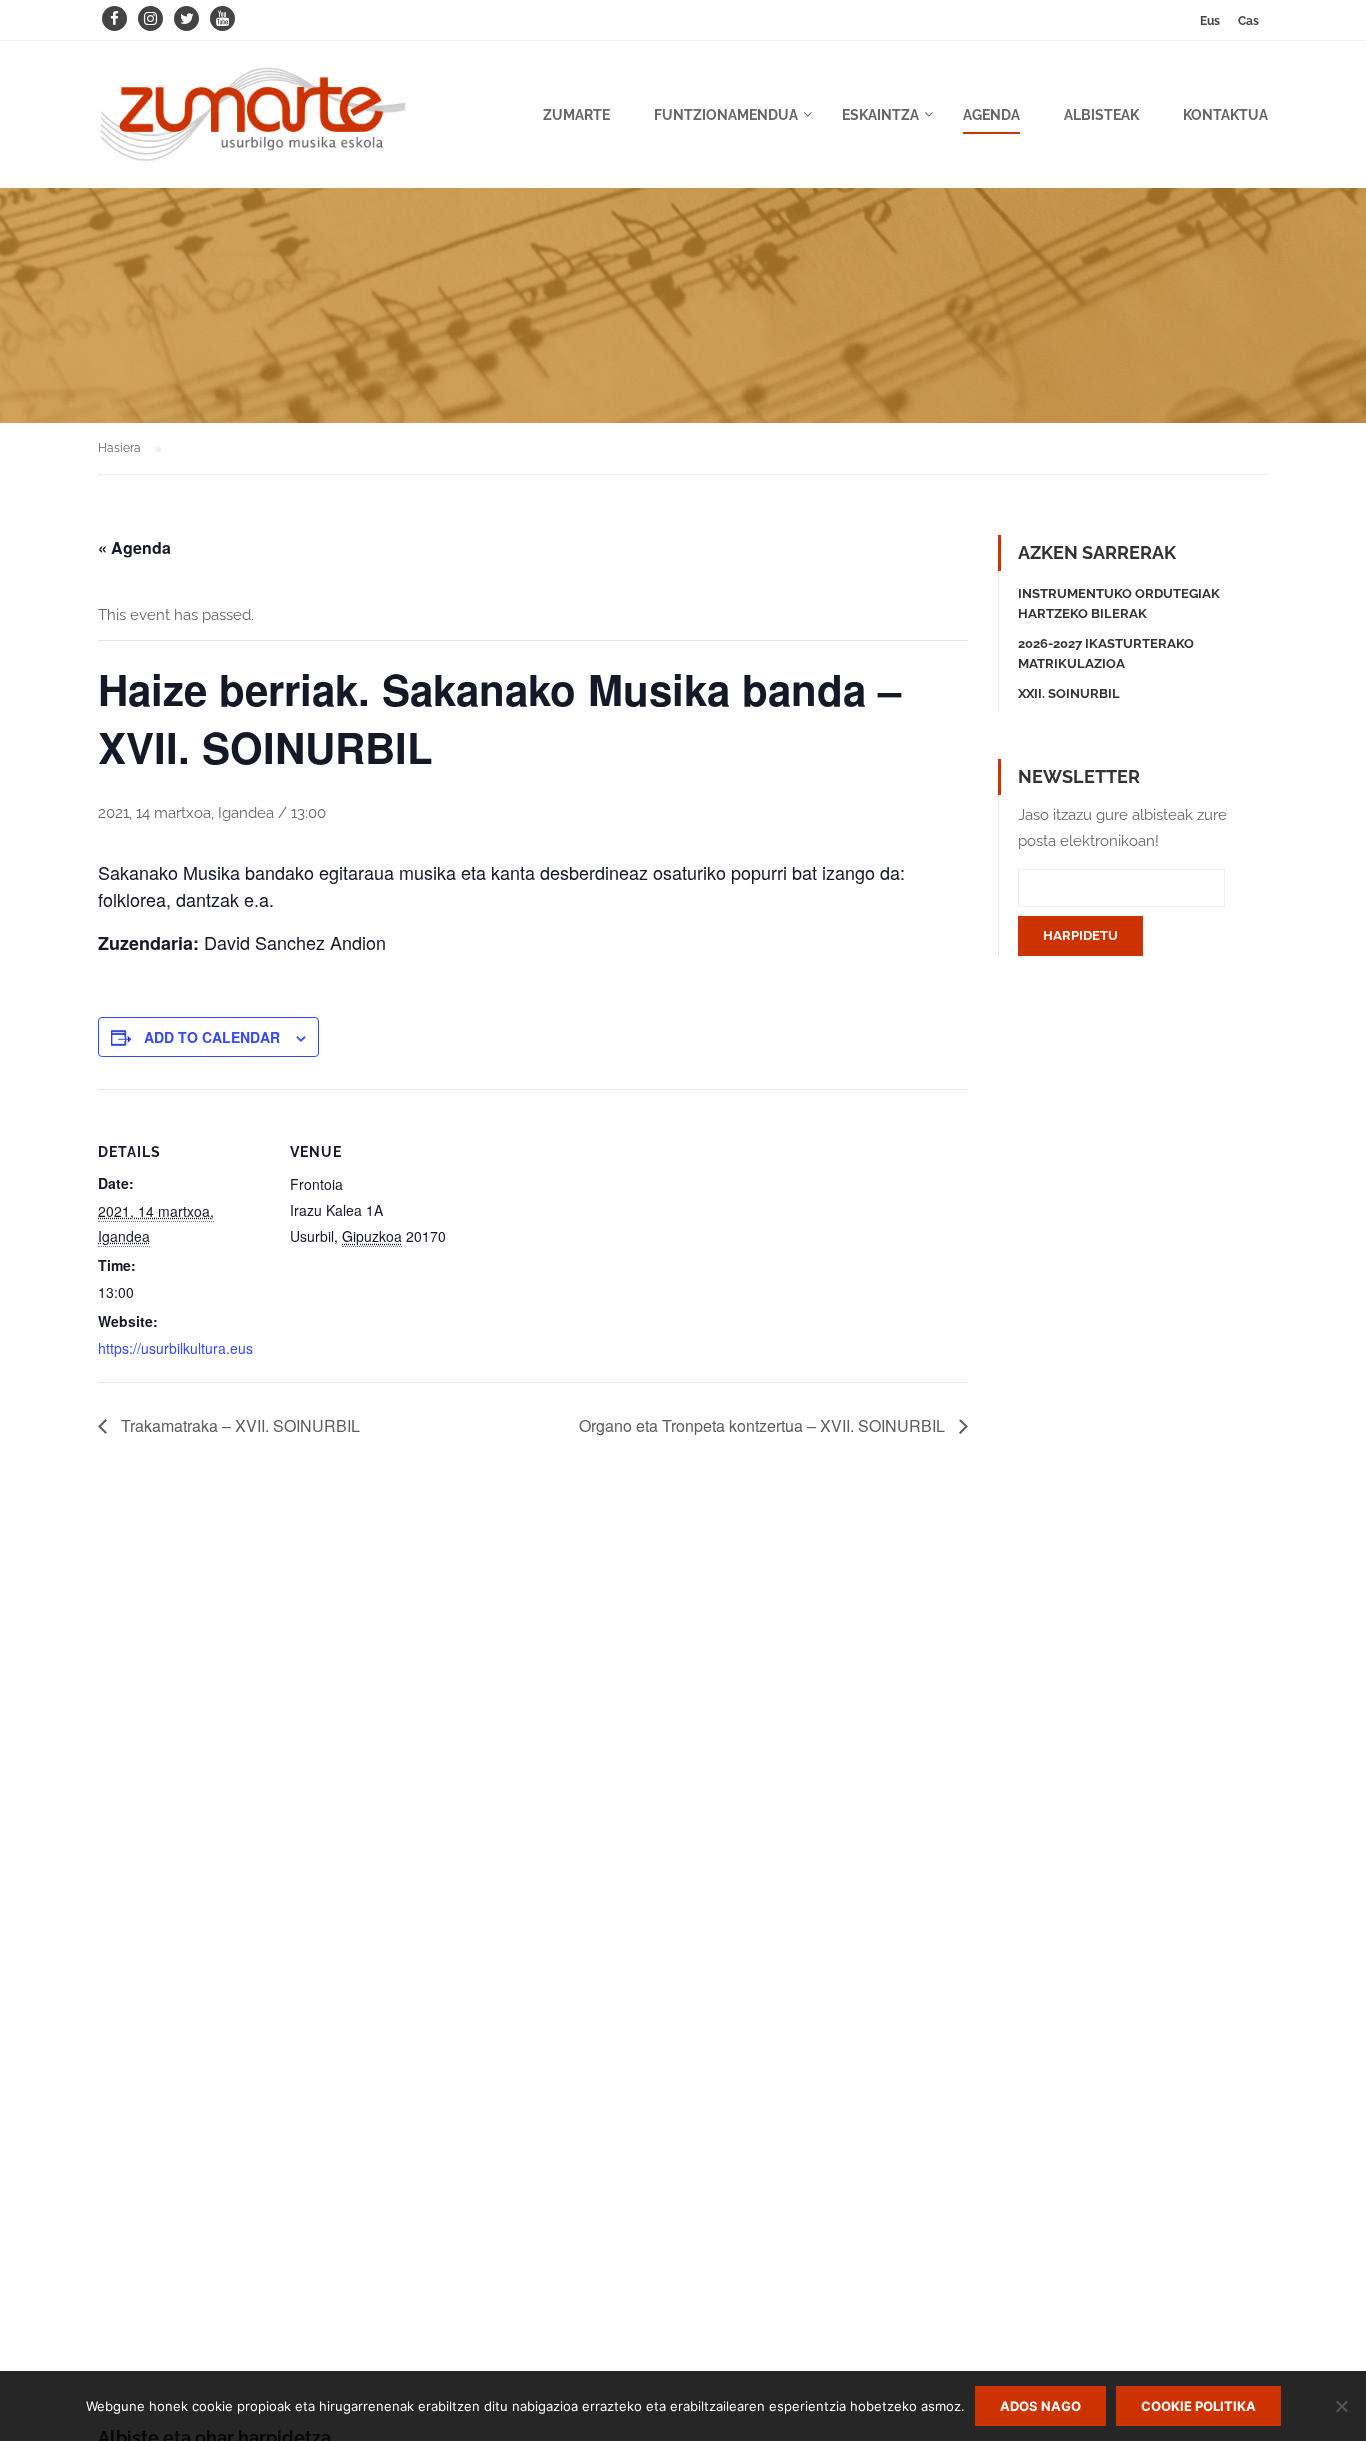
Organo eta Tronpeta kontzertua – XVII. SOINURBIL (764, 1425)
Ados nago (1040, 2406)
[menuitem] (1210, 20)
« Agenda (134, 547)
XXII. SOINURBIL (1069, 693)
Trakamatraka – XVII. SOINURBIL (238, 1425)
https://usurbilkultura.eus (175, 1348)
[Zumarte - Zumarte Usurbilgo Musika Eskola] (253, 124)
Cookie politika (1198, 2406)
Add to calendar (212, 1037)
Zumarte (576, 115)
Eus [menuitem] (1210, 21)
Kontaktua (1225, 115)
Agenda (991, 115)
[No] (1341, 2406)
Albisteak (1101, 115)
